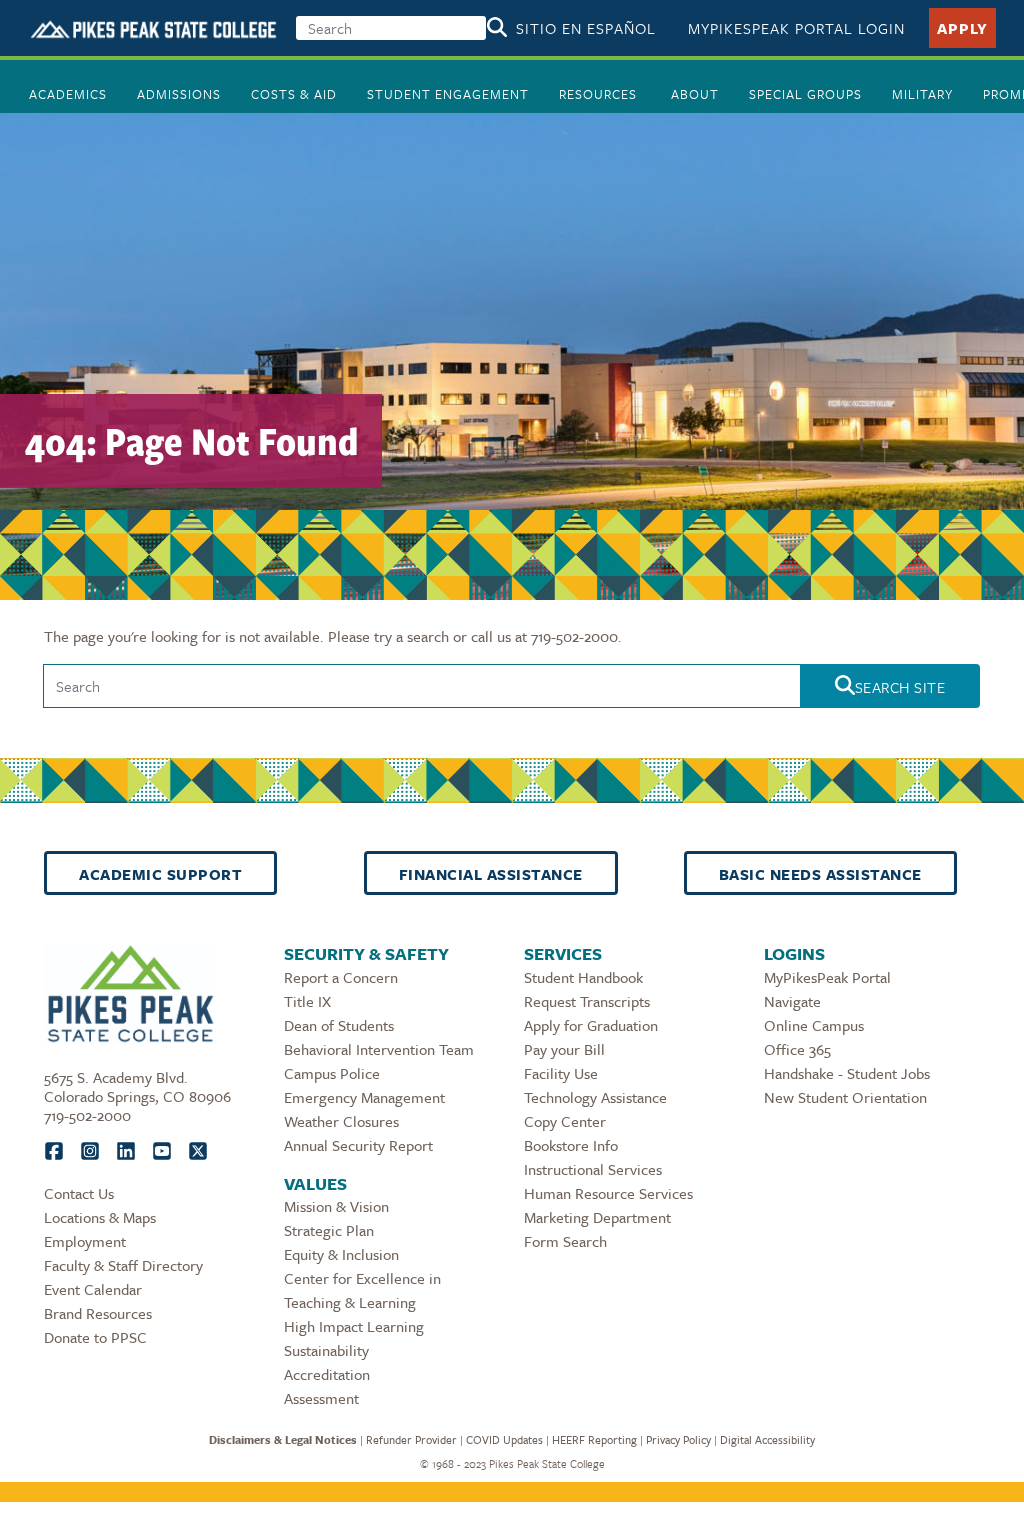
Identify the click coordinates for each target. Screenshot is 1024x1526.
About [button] (695, 94)
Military (922, 94)
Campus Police (332, 1073)
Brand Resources (98, 1313)
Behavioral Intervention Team (379, 1049)
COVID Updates (504, 1439)
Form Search (565, 1241)
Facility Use (561, 1073)
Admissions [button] (179, 94)
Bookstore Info (571, 1145)
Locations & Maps (100, 1217)
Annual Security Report (358, 1145)
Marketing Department (597, 1217)
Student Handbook (583, 977)
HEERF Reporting (594, 1439)
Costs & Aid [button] (294, 94)
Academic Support (160, 874)
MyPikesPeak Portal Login (796, 28)
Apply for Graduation (591, 1025)
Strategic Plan (329, 1230)
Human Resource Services (608, 1193)
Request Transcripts (587, 1001)
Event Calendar (93, 1289)
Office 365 (797, 1049)
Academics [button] (68, 94)
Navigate (792, 1001)
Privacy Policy (678, 1439)
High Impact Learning (354, 1326)
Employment (85, 1241)
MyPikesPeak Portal (827, 977)
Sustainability (326, 1350)
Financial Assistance (491, 874)
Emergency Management (364, 1097)
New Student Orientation (845, 1097)
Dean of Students (339, 1025)
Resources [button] (600, 94)
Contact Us (79, 1193)
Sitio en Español (586, 28)
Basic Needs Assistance (820, 874)
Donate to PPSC (95, 1337)
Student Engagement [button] (448, 94)
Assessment (321, 1398)
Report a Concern (341, 977)
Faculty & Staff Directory (123, 1265)
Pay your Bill (564, 1049)
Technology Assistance (595, 1097)
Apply (962, 28)
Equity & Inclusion (341, 1254)
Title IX (307, 1001)
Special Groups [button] (805, 94)
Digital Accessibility (767, 1439)
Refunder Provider (411, 1439)
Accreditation (327, 1374)
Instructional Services (593, 1169)
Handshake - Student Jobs (847, 1073)
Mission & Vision (336, 1206)
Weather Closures (341, 1121)
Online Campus (814, 1025)
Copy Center (565, 1121)
